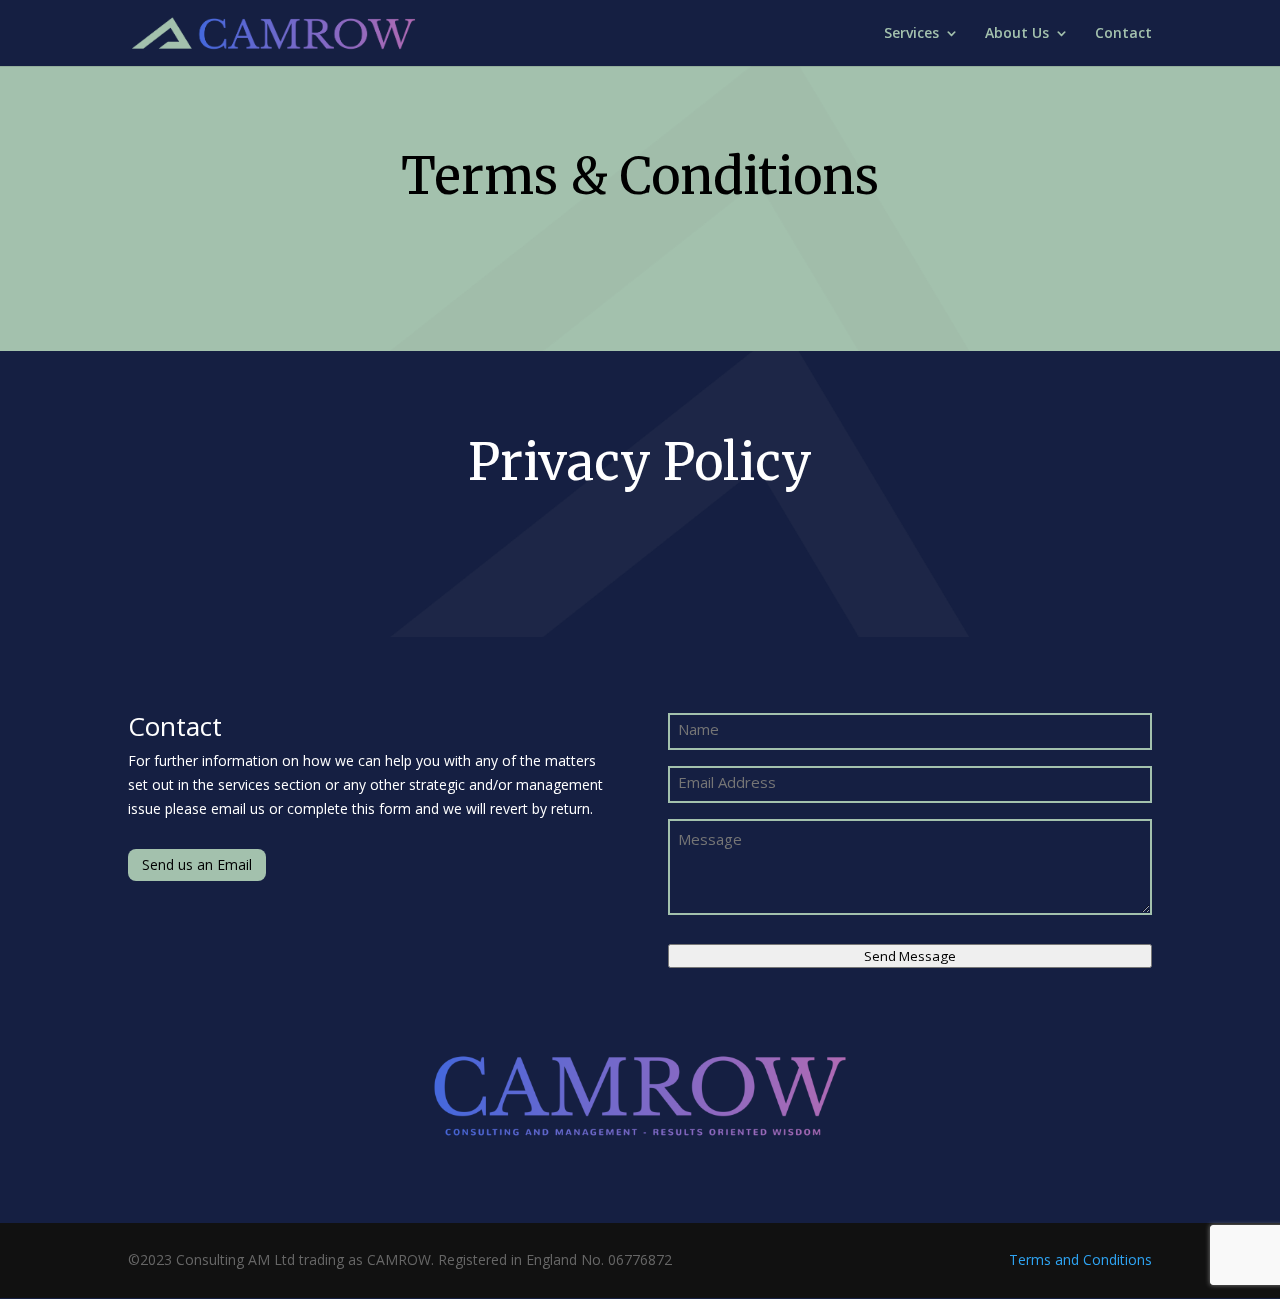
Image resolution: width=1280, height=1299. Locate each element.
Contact (1123, 34)
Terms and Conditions (1080, 1259)
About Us (1017, 34)
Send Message (910, 956)
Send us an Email (197, 864)
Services (911, 34)
